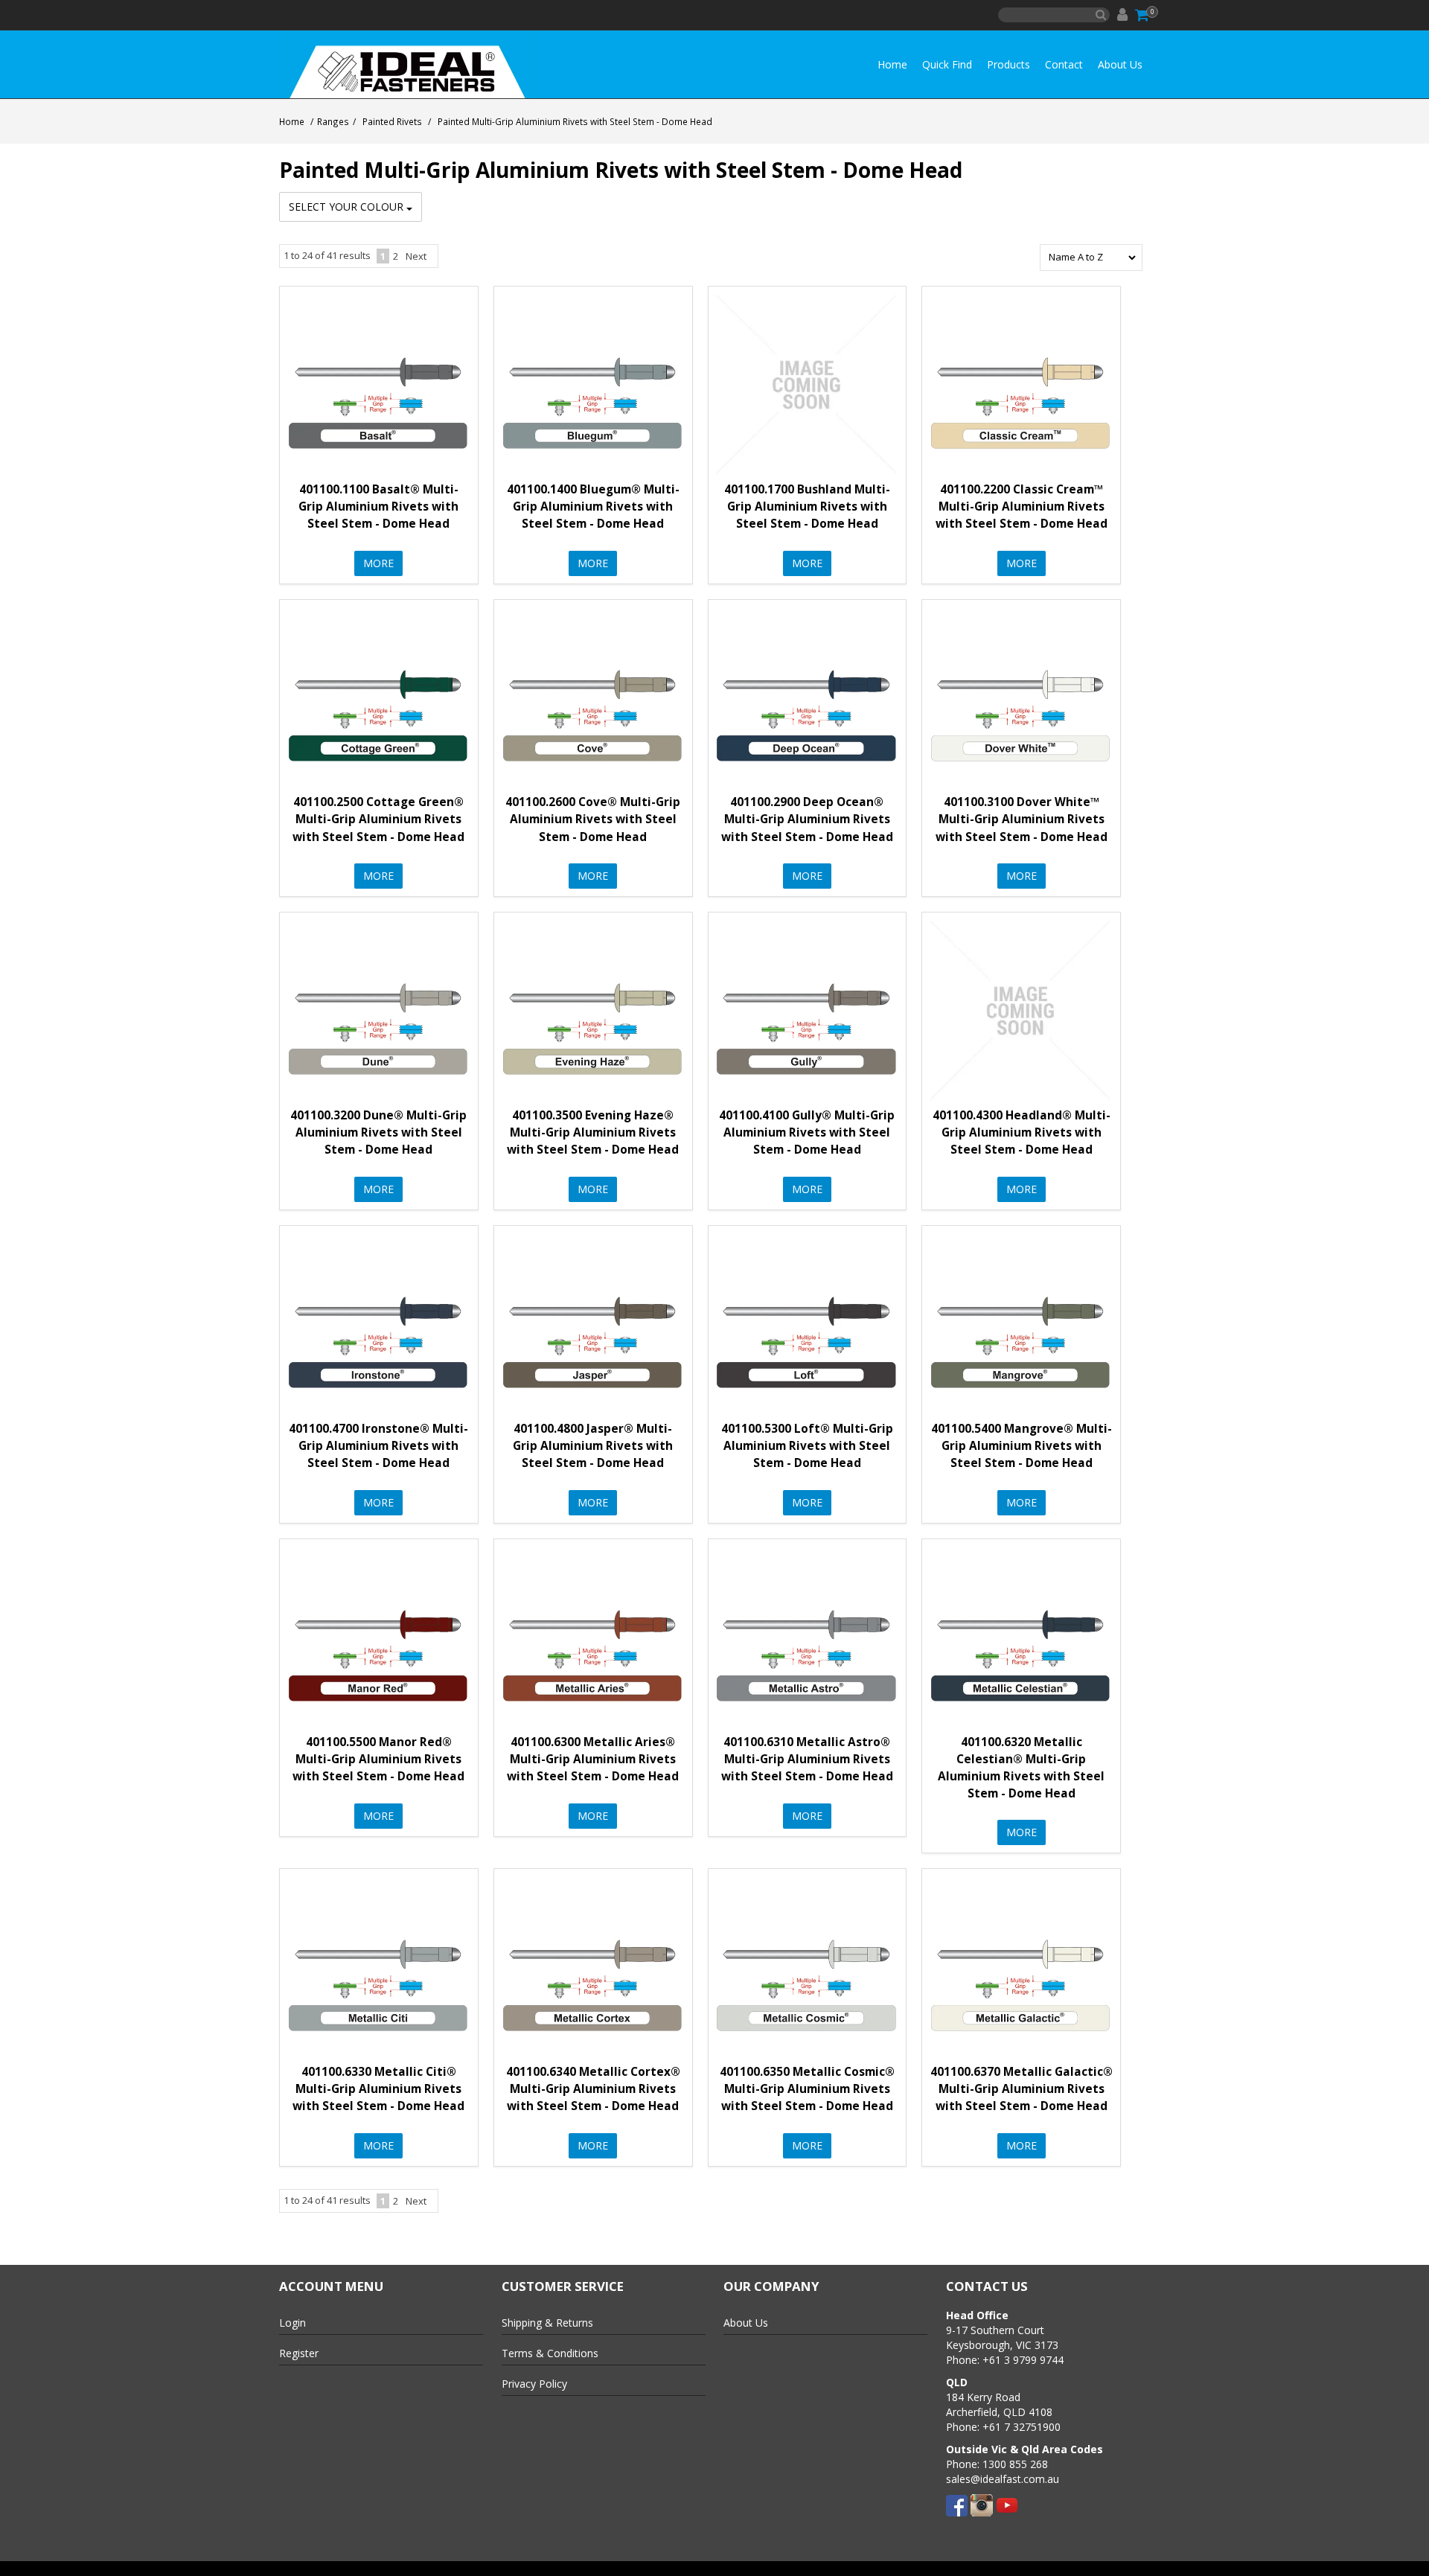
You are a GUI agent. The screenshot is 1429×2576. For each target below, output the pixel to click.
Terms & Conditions (550, 2353)
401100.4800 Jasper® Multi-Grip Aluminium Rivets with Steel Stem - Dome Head (593, 1446)
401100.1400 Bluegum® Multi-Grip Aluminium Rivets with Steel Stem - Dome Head (593, 506)
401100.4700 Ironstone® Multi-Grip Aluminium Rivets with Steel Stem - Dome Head (378, 1446)
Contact (1064, 64)
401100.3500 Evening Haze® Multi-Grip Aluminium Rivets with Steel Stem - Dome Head (593, 1132)
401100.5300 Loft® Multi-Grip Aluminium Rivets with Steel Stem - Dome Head (807, 1446)
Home (892, 64)
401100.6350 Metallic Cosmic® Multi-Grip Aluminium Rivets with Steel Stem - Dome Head (807, 2089)
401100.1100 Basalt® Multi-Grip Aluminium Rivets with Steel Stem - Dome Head (378, 506)
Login (292, 2323)
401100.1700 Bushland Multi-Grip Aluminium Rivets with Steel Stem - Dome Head (807, 506)
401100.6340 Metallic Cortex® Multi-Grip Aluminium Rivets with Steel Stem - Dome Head (593, 2089)
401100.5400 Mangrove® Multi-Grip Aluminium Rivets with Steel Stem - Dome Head (1022, 1446)
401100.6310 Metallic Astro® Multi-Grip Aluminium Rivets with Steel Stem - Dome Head (807, 1759)
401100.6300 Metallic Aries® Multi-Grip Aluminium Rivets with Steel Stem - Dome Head (593, 1759)
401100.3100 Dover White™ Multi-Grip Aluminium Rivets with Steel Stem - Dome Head (1022, 819)
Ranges (333, 121)
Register (299, 2353)
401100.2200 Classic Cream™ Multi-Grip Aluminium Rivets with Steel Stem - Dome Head (1022, 506)
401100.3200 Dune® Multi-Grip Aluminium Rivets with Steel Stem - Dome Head (378, 1132)
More (378, 563)
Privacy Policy (534, 2384)
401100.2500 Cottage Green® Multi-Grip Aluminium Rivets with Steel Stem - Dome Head (378, 819)
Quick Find (947, 64)
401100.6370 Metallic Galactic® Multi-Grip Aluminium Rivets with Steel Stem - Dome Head (1022, 2089)
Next (416, 256)
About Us (1120, 64)
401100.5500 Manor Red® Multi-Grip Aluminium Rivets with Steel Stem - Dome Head (378, 1759)
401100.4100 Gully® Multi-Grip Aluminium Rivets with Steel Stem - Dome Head (807, 1132)
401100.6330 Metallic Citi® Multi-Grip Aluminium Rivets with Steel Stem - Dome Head (378, 2089)
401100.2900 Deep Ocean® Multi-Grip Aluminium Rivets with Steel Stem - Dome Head (807, 819)
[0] (1143, 15)
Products (1008, 64)
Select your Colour (348, 207)
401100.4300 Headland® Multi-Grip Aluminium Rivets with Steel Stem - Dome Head (1022, 1132)
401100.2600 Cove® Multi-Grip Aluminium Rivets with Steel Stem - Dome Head (593, 819)
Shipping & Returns (547, 2323)
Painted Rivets (392, 121)
